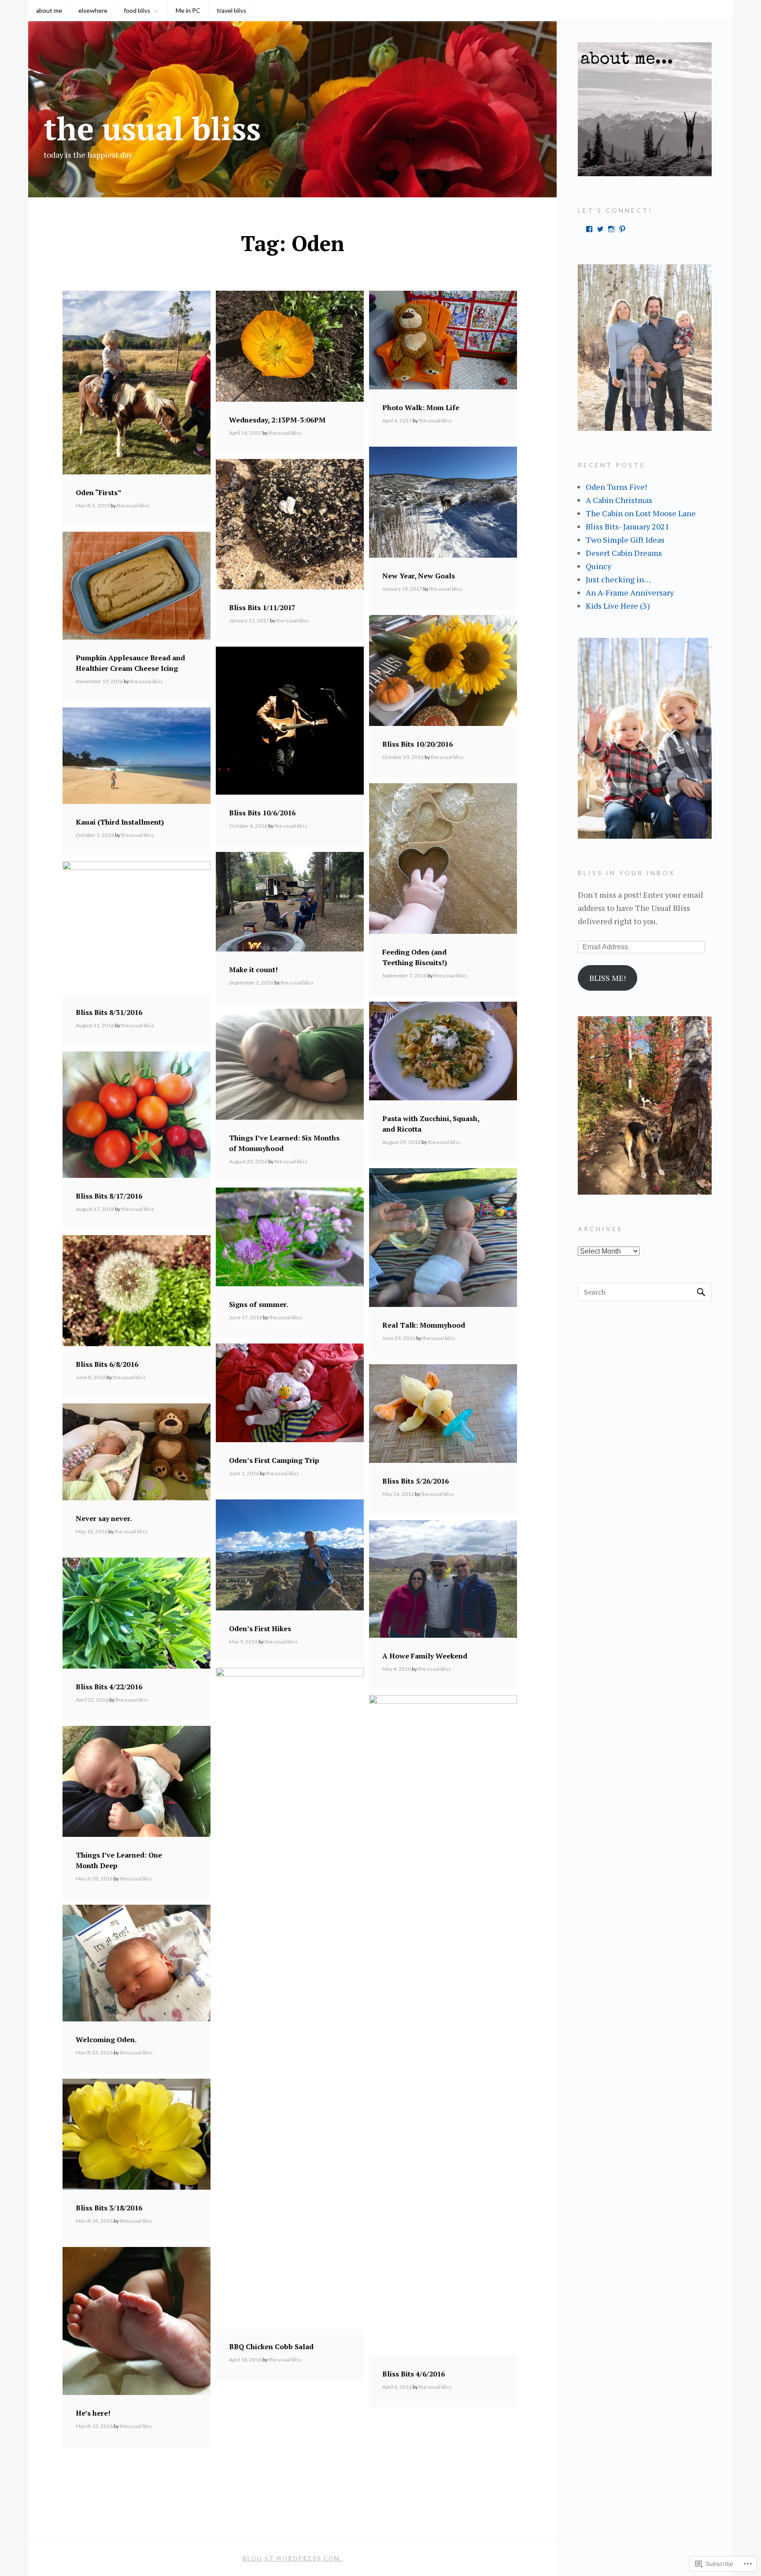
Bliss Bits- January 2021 (628, 526)
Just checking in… (618, 579)
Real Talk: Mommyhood (424, 1325)
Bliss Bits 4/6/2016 (414, 2374)
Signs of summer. (259, 1304)
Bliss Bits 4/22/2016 (109, 1687)
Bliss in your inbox (626, 873)
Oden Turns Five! (616, 487)
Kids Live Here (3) (618, 606)
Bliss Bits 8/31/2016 (109, 1012)
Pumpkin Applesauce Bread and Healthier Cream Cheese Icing (130, 663)
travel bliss (231, 10)
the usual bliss (152, 128)
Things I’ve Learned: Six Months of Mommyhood (284, 1143)
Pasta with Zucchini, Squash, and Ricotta (431, 1124)
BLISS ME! (608, 978)
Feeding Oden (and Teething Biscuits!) (415, 957)
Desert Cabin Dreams (624, 553)
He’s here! (93, 2413)
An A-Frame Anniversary (630, 592)
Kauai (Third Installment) (120, 822)
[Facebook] (589, 229)
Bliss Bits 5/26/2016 (416, 1481)
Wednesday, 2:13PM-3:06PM (277, 420)
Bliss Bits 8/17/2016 (109, 1196)
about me (49, 10)
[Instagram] (611, 229)
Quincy (598, 566)
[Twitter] (600, 229)
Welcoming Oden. (106, 2039)
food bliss (137, 10)
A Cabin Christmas (619, 500)
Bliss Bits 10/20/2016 (417, 744)
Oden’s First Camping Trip (274, 1460)
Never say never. (104, 1518)
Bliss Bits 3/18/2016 (109, 2208)
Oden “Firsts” (99, 492)
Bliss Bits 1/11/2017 (262, 607)
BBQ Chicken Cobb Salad (271, 2347)
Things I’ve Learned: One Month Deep (119, 1860)
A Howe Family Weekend (425, 1656)
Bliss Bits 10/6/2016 (262, 813)
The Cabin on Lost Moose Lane (641, 513)
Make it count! (253, 970)
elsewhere (93, 10)
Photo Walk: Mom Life (421, 407)
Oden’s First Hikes (260, 1629)
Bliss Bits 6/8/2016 (107, 1364)
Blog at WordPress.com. (292, 2558)
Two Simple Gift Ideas (625, 540)
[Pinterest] (622, 229)
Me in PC (188, 10)
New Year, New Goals (419, 576)
